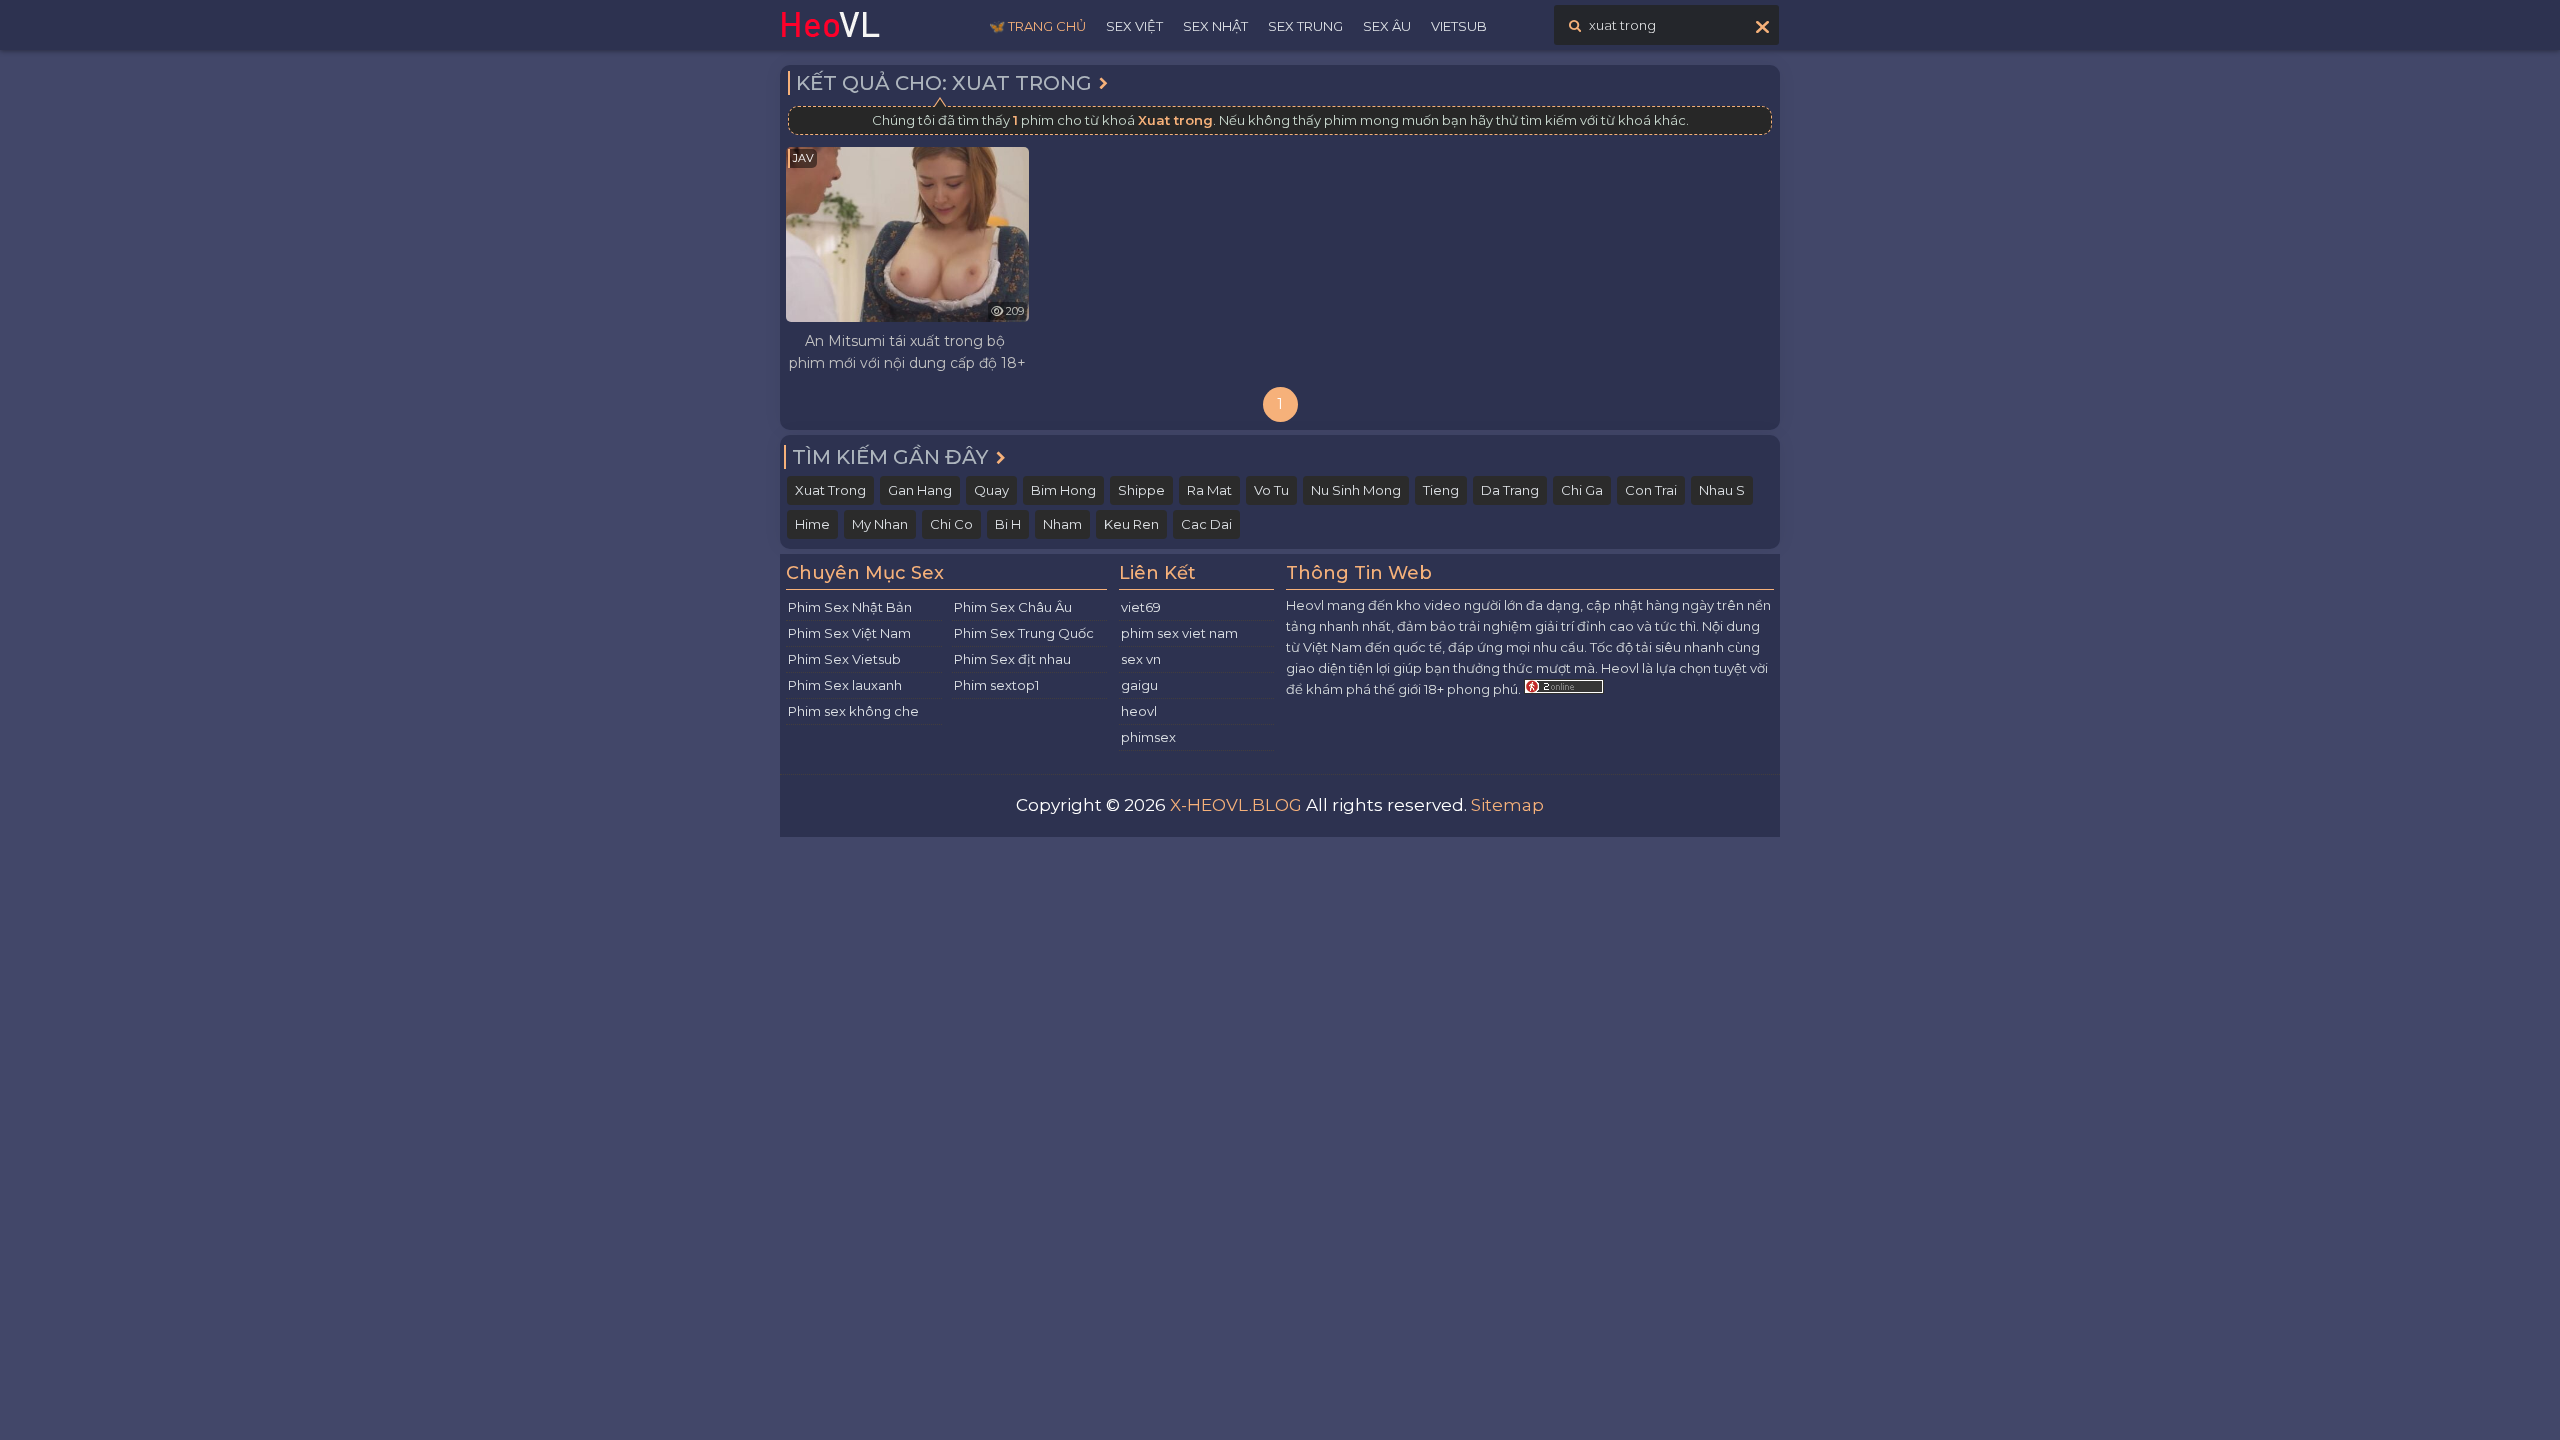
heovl (1139, 711)
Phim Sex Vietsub (844, 659)
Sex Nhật (1215, 26)
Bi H (1008, 524)
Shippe (1141, 490)
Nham (1062, 524)
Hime (812, 524)
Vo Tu (1271, 490)
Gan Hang (920, 490)
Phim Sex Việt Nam (849, 633)
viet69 (1141, 607)
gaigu (1139, 685)
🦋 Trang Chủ (1037, 26)
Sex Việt (1134, 26)
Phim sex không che (853, 711)
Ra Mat (1209, 490)
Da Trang (1510, 490)
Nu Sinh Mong (1356, 490)
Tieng (1441, 490)
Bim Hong (1063, 490)
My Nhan (880, 524)
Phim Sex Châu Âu (1013, 607)
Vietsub (1459, 26)
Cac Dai (1206, 524)
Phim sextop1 (996, 685)
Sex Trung (1305, 26)
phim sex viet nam (1179, 633)
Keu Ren (1131, 524)
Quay (991, 490)
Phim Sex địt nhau (1012, 659)
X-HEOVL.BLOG (1236, 805)
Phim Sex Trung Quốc (1024, 633)
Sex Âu (1387, 26)
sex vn (1141, 659)
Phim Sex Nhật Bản (850, 607)
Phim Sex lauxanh (845, 685)
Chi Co (951, 524)
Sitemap (1507, 805)
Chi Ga (1582, 490)
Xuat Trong (830, 490)
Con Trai (1651, 490)
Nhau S (1722, 490)
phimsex (1148, 737)
